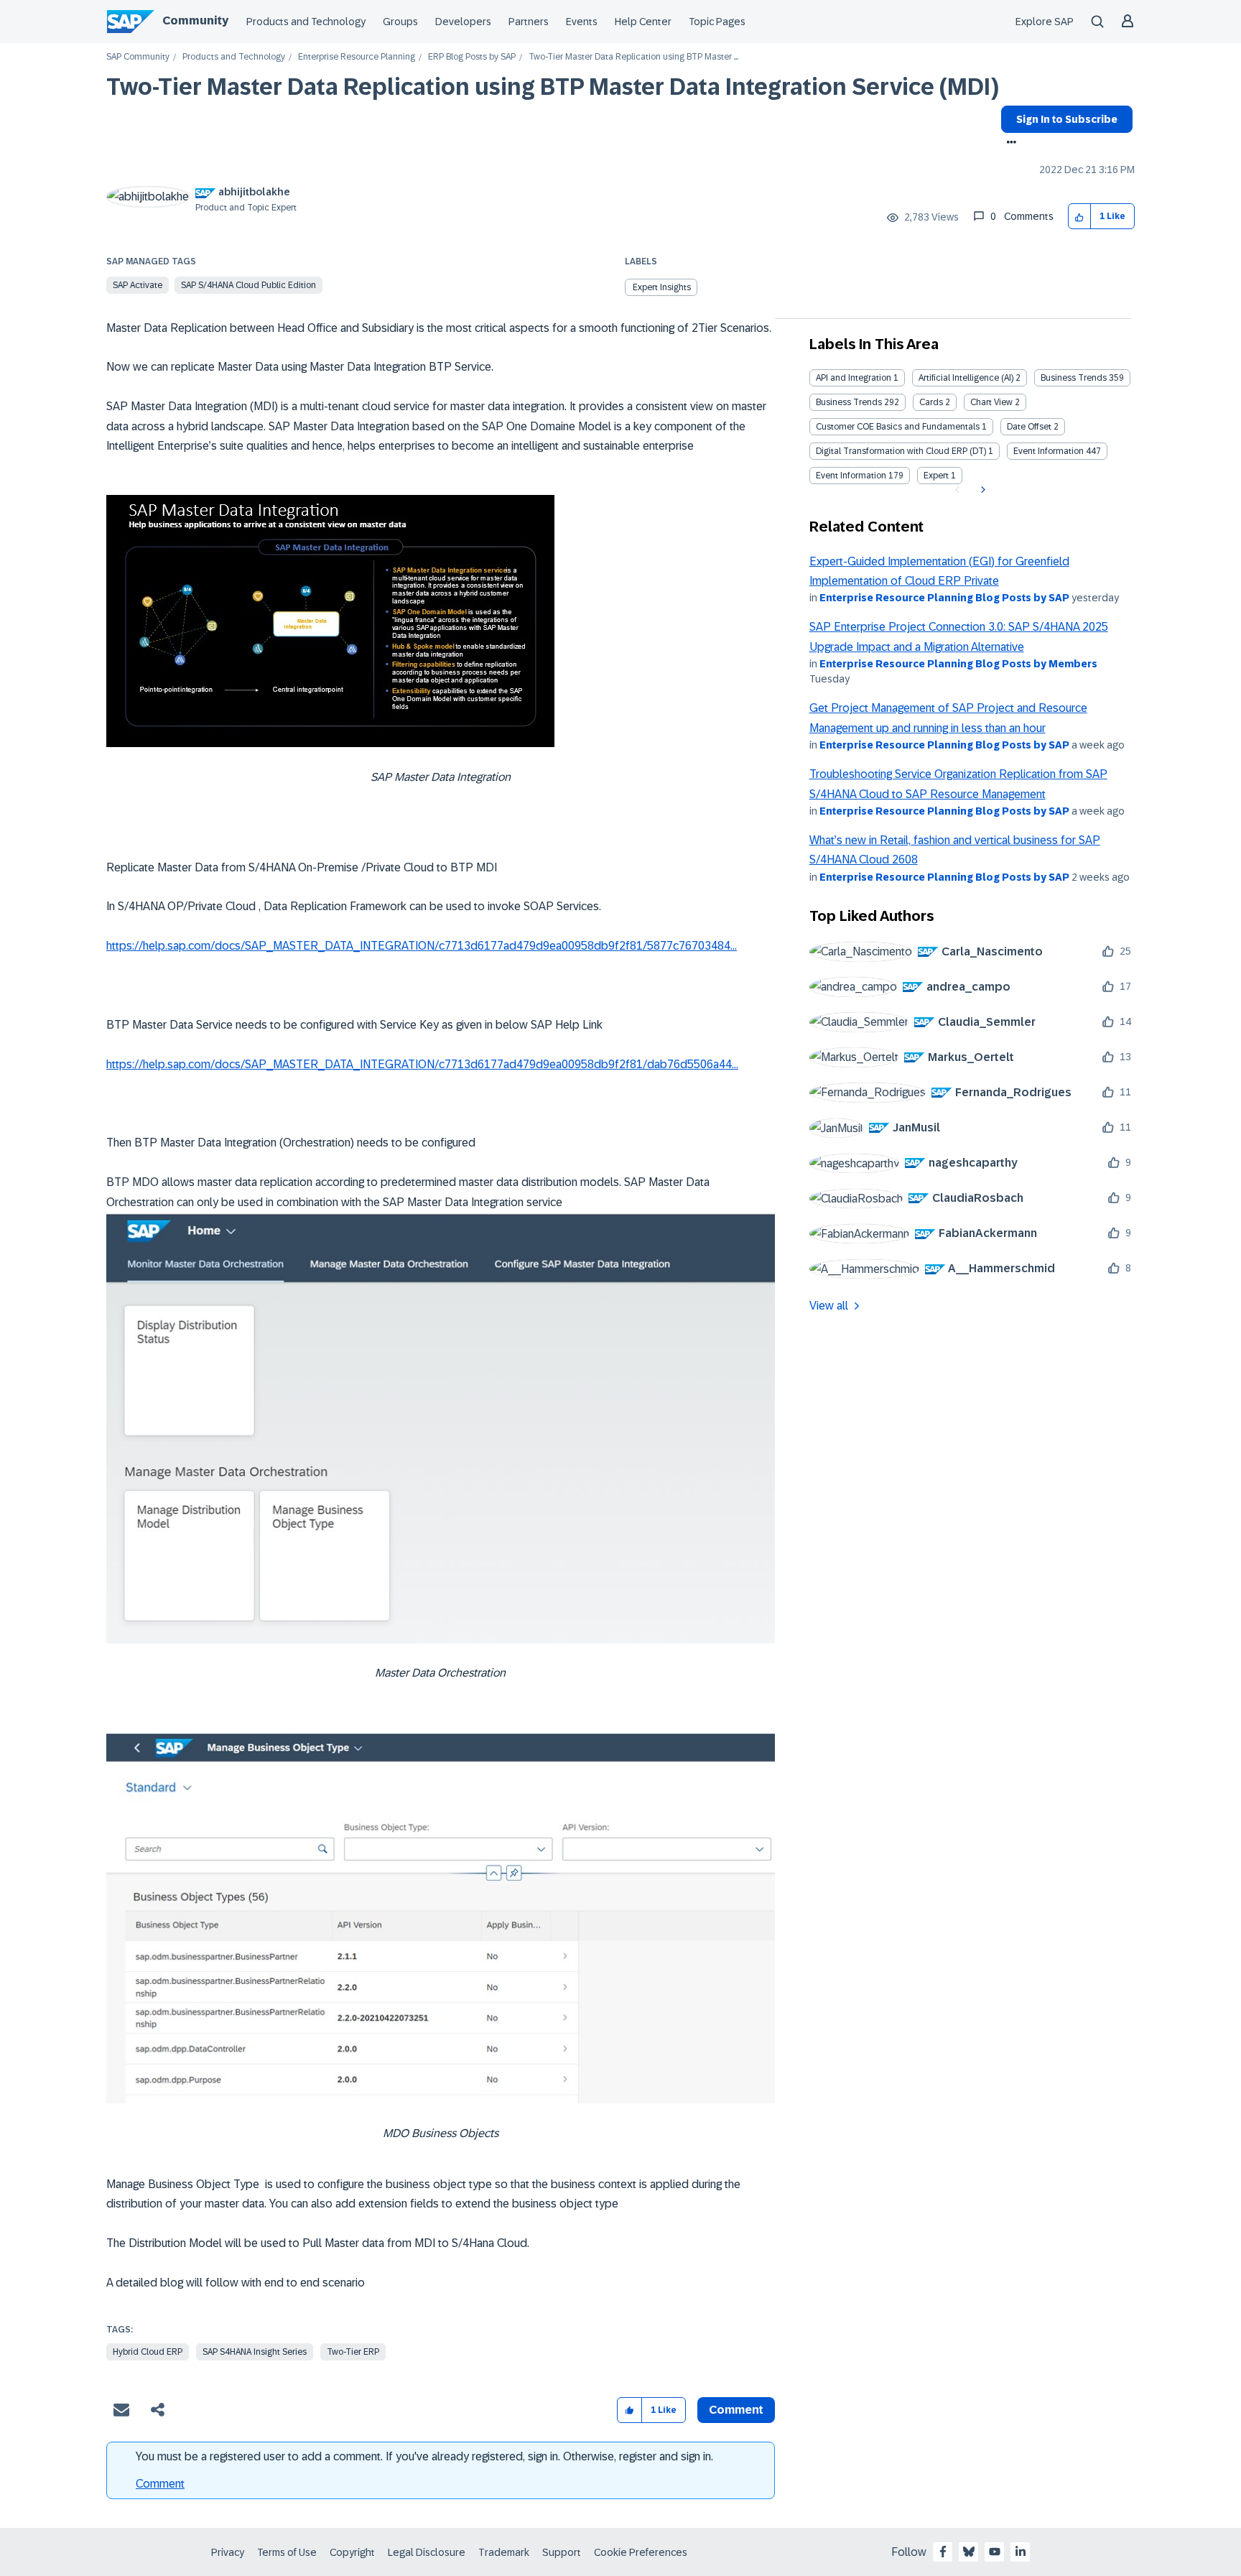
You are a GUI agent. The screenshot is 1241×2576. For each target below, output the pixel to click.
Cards (931, 402)
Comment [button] (736, 2410)
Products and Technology (306, 22)
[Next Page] (981, 490)
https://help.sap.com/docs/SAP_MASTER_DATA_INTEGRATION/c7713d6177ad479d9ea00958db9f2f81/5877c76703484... (422, 946)
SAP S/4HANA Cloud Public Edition (248, 285)
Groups (400, 22)
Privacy (228, 2552)
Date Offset (1029, 427)
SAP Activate (138, 285)
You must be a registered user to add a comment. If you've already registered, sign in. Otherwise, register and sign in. (424, 2456)
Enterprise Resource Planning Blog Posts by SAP (944, 598)
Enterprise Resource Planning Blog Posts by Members (958, 664)
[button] (1080, 217)
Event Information (1049, 451)
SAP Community (138, 57)
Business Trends (1074, 378)
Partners (529, 22)
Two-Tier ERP (353, 2352)
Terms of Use (287, 2552)
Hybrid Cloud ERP (148, 2352)
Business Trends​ (849, 402)
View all (829, 1306)
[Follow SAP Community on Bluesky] (969, 2552)
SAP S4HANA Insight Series (255, 2352)
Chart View (991, 402)
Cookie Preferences (641, 2552)
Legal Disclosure (427, 2552)
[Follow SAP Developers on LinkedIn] (1021, 2552)
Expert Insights (662, 287)
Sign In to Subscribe (1067, 119)
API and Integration (854, 378)
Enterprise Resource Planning (357, 57)
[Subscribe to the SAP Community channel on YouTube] (995, 2552)
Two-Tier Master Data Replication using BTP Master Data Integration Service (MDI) (553, 87)
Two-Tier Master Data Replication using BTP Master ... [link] (633, 57)
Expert (936, 476)
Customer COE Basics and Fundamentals (898, 427)
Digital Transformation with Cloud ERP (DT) (901, 451)
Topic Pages (717, 22)
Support (562, 2552)
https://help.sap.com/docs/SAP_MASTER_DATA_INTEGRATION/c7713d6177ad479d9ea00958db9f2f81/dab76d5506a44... (422, 1064)
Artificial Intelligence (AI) (966, 378)
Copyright (352, 2552)
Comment (160, 2484)
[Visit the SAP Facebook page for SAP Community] (943, 2552)
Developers (463, 22)
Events (582, 22)
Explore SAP (1045, 22)
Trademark (504, 2552)
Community (195, 20)
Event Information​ (851, 476)
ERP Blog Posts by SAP (472, 57)
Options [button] (1009, 144)
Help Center (643, 22)
